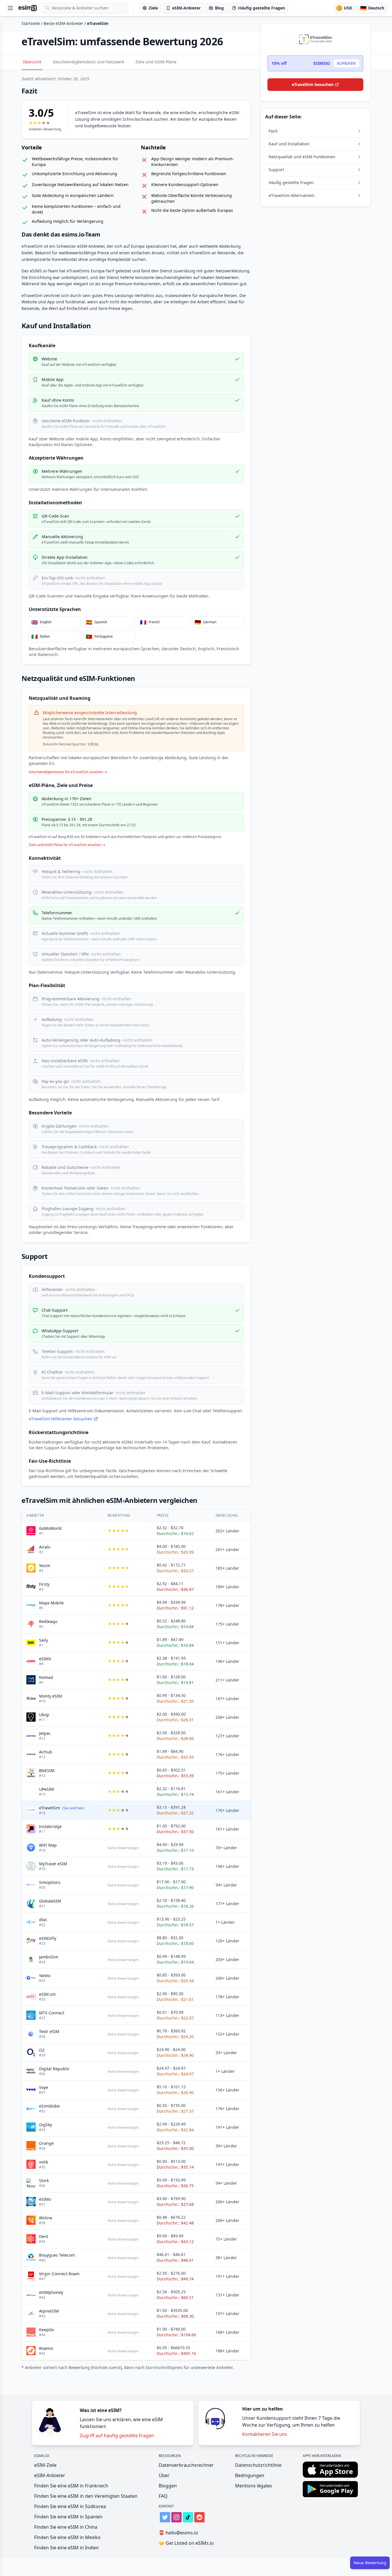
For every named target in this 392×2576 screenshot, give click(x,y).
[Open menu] (10, 8)
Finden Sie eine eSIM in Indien (66, 2548)
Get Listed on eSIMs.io (186, 2543)
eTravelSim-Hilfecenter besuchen (61, 1419)
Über (164, 2475)
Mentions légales (254, 2486)
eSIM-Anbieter (50, 2475)
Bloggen (168, 2486)
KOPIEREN (346, 63)
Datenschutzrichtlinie (258, 2465)
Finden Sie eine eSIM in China (66, 2527)
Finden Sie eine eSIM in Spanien (68, 2517)
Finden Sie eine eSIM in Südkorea (70, 2506)
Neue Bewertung (370, 2563)
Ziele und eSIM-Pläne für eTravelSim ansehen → (67, 845)
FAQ (163, 2496)
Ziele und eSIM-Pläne (156, 62)
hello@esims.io (178, 2533)
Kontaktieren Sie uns (265, 2434)
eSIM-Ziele (45, 2465)
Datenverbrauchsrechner (186, 2465)
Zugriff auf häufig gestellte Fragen (117, 2436)
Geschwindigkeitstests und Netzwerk (88, 62)
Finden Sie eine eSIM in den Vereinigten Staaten (86, 2496)
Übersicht (32, 62)
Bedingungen (250, 2475)
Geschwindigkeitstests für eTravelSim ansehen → (68, 772)
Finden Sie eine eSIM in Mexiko (67, 2537)
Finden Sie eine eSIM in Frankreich (71, 2486)
